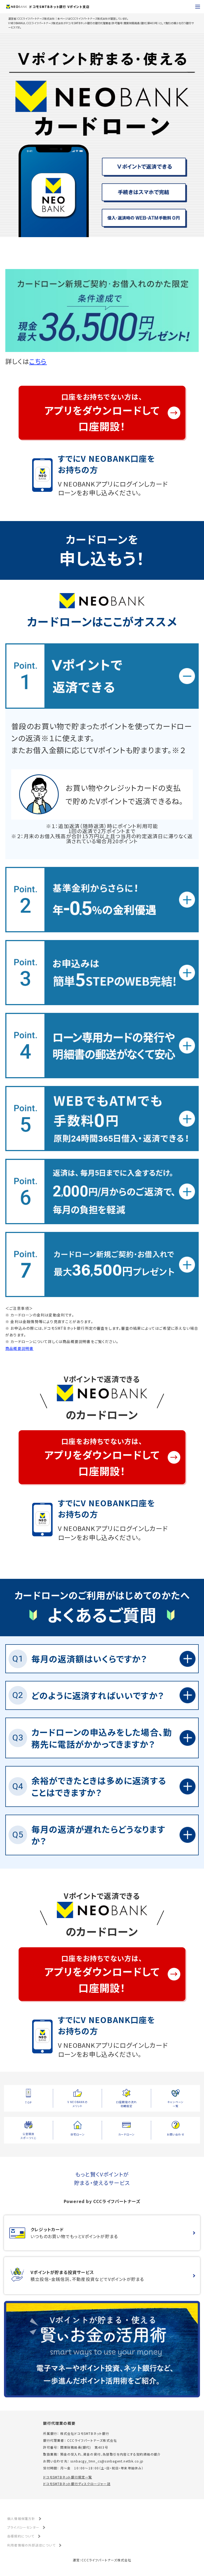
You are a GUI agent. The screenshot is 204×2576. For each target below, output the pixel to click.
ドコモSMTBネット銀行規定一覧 (67, 2477)
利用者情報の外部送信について (31, 2545)
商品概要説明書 (19, 1348)
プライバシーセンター (23, 2527)
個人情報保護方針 (21, 2518)
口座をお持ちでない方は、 (102, 412)
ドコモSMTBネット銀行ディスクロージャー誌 (77, 2484)
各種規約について (21, 2536)
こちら (38, 361)
